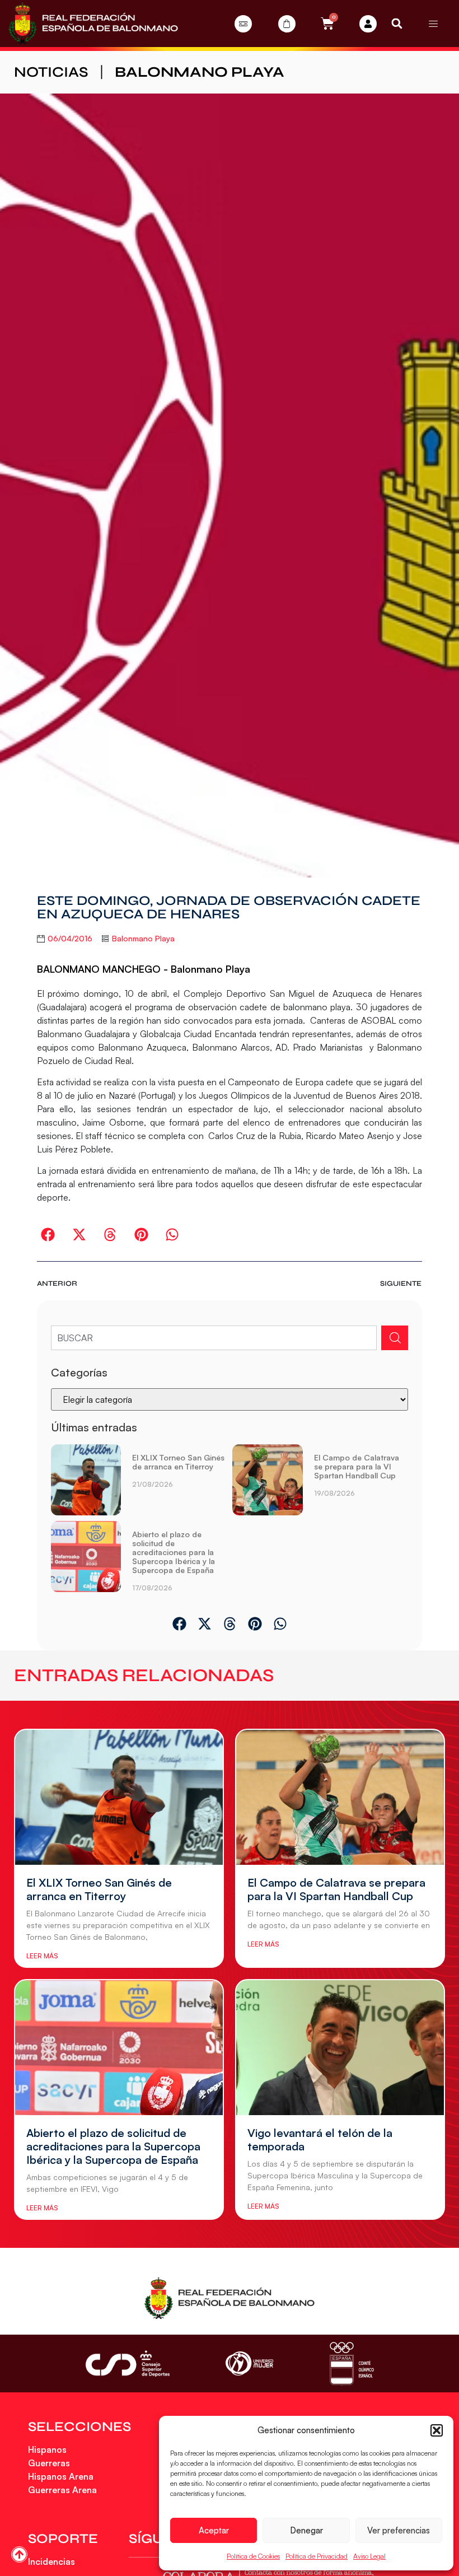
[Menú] (433, 24)
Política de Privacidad (317, 2556)
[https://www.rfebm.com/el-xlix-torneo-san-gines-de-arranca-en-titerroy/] (86, 1480)
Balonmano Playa (200, 72)
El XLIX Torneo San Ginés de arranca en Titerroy (178, 1462)
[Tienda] (287, 24)
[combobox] (214, 1338)
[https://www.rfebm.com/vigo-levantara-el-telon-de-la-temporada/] (340, 2048)
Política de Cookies (253, 2556)
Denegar (306, 2530)
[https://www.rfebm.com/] (93, 24)
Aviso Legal (369, 2556)
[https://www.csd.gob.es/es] (128, 2363)
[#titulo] (19, 2554)
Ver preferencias (399, 2530)
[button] (437, 2430)
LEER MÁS (42, 1956)
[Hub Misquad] (368, 24)
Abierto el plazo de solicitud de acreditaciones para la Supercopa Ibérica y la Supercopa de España (174, 1552)
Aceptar (214, 2530)
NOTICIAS (51, 72)
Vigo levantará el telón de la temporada (320, 2139)
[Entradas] (243, 24)
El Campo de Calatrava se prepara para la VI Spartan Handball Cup (357, 1466)
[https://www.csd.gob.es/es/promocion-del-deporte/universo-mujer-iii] (249, 2363)
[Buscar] (395, 1338)
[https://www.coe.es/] (352, 2363)
